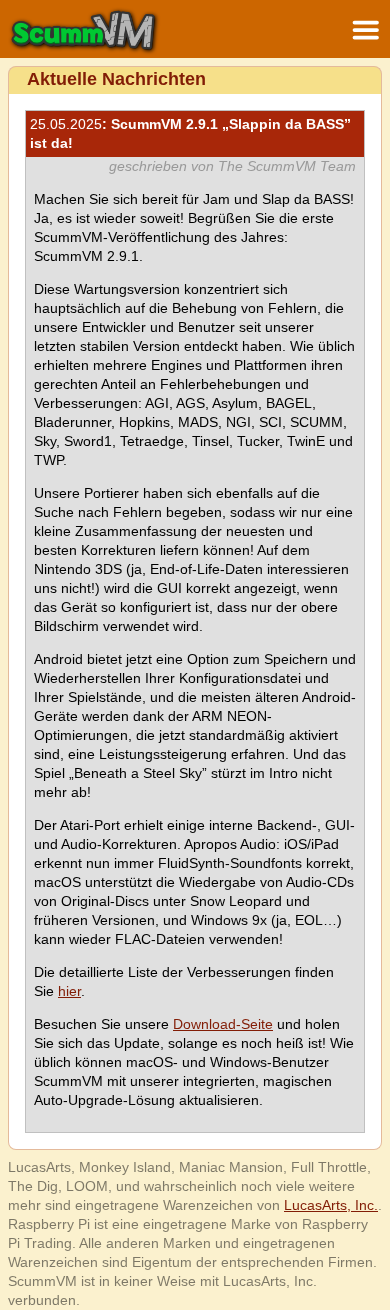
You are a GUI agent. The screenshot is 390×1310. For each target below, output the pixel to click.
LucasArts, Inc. (331, 1205)
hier (69, 991)
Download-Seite (223, 1024)
